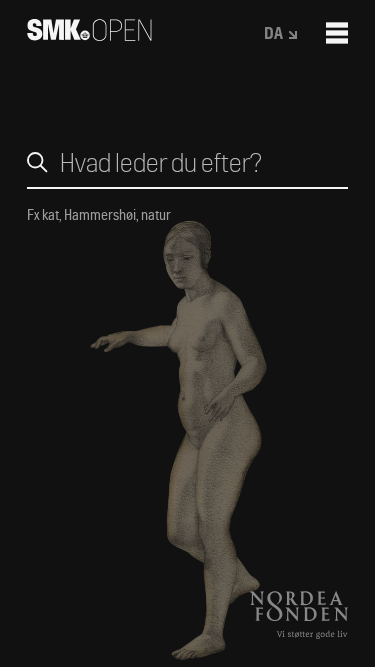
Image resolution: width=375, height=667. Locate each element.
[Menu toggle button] (337, 33)
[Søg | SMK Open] (89, 34)
